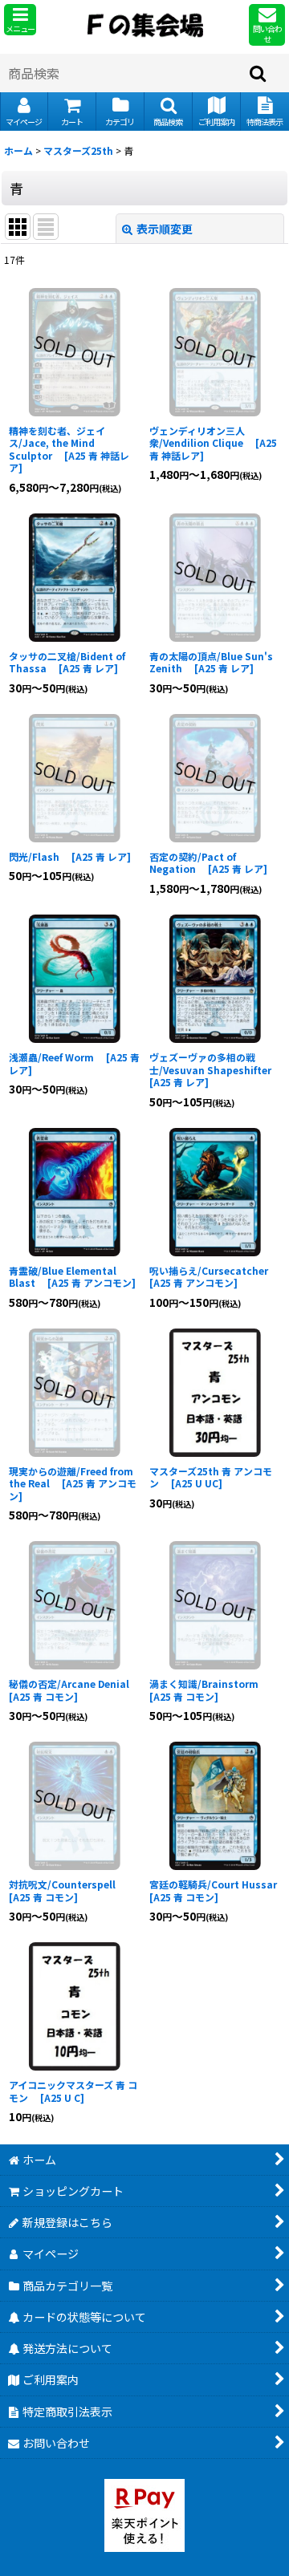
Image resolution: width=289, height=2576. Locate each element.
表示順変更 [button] (165, 229)
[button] (20, 20)
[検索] (258, 73)
